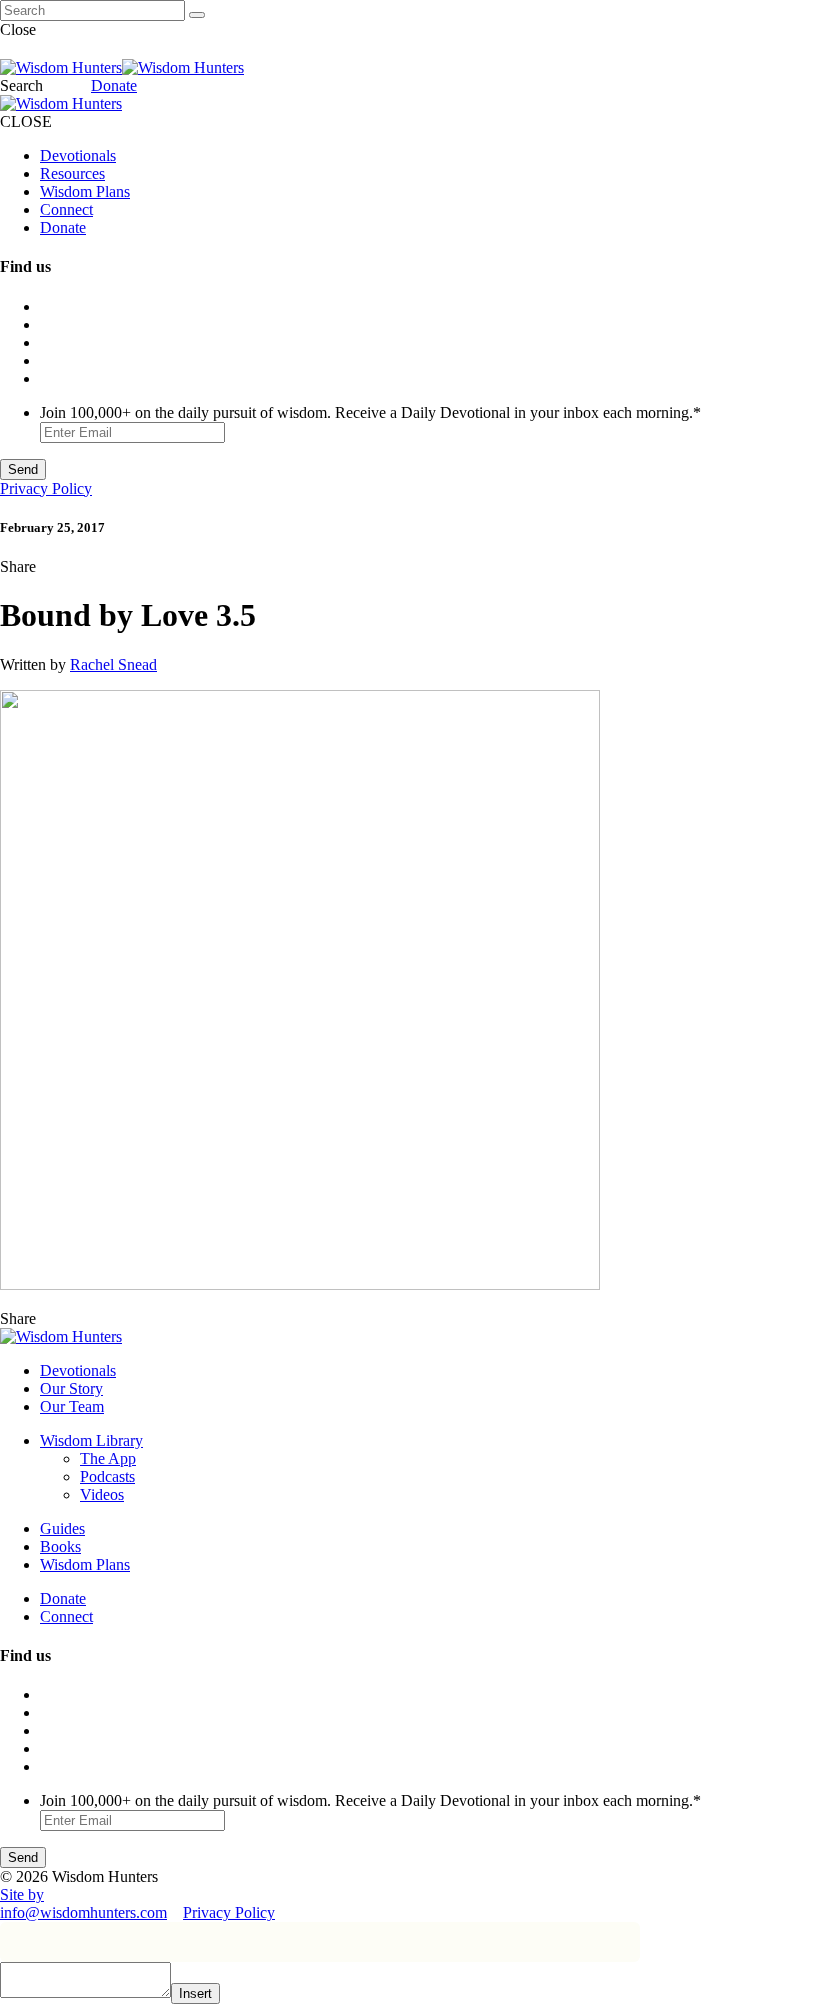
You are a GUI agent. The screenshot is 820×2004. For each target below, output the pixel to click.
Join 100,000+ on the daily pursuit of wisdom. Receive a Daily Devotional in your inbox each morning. (370, 412)
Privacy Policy (46, 488)
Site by (22, 1894)
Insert (195, 1993)
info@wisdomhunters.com (83, 1912)
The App (108, 1458)
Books (60, 1546)
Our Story (71, 1388)
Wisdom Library (91, 1440)
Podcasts (107, 1476)
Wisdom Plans (85, 191)
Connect (66, 209)
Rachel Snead (113, 664)
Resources (72, 173)
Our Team (72, 1406)
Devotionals (78, 155)
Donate (114, 85)
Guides (62, 1528)
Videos (102, 1494)
